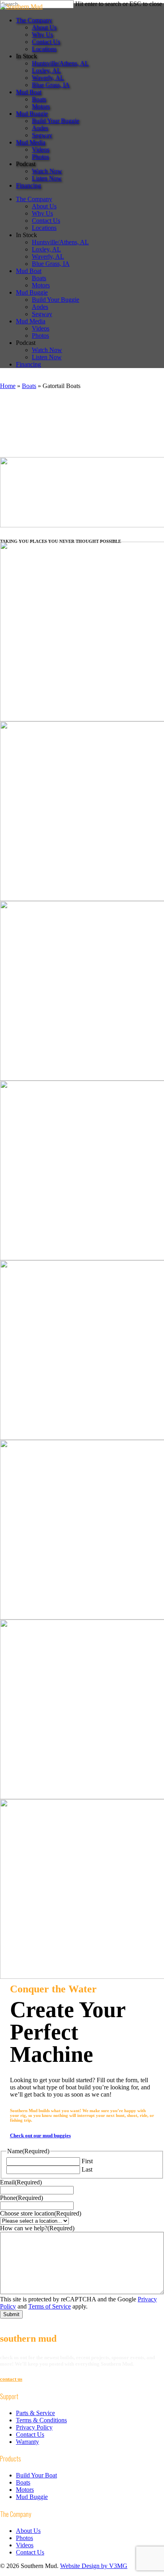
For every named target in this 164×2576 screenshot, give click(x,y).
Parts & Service (35, 2413)
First (87, 2161)
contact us (11, 2379)
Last (87, 2169)
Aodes (40, 307)
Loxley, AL (46, 249)
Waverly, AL (48, 256)
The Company (34, 199)
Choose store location (41, 2213)
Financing (28, 364)
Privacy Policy (34, 2427)
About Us (44, 206)
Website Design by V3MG (94, 2566)
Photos (40, 336)
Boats (39, 278)
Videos (41, 328)
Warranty (27, 2442)
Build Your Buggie (56, 300)
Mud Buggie (32, 292)
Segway (42, 314)
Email (21, 2182)
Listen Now (47, 357)
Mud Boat (29, 271)
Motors (41, 285)
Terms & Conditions (41, 2420)
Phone (21, 2198)
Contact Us (46, 221)
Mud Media (31, 321)
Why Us (42, 213)
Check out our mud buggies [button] (40, 2135)
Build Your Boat (36, 2475)
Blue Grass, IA (51, 264)
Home (8, 386)
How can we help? (37, 2228)
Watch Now (47, 350)
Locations (44, 228)
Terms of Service (50, 2306)
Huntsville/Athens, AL (60, 242)
